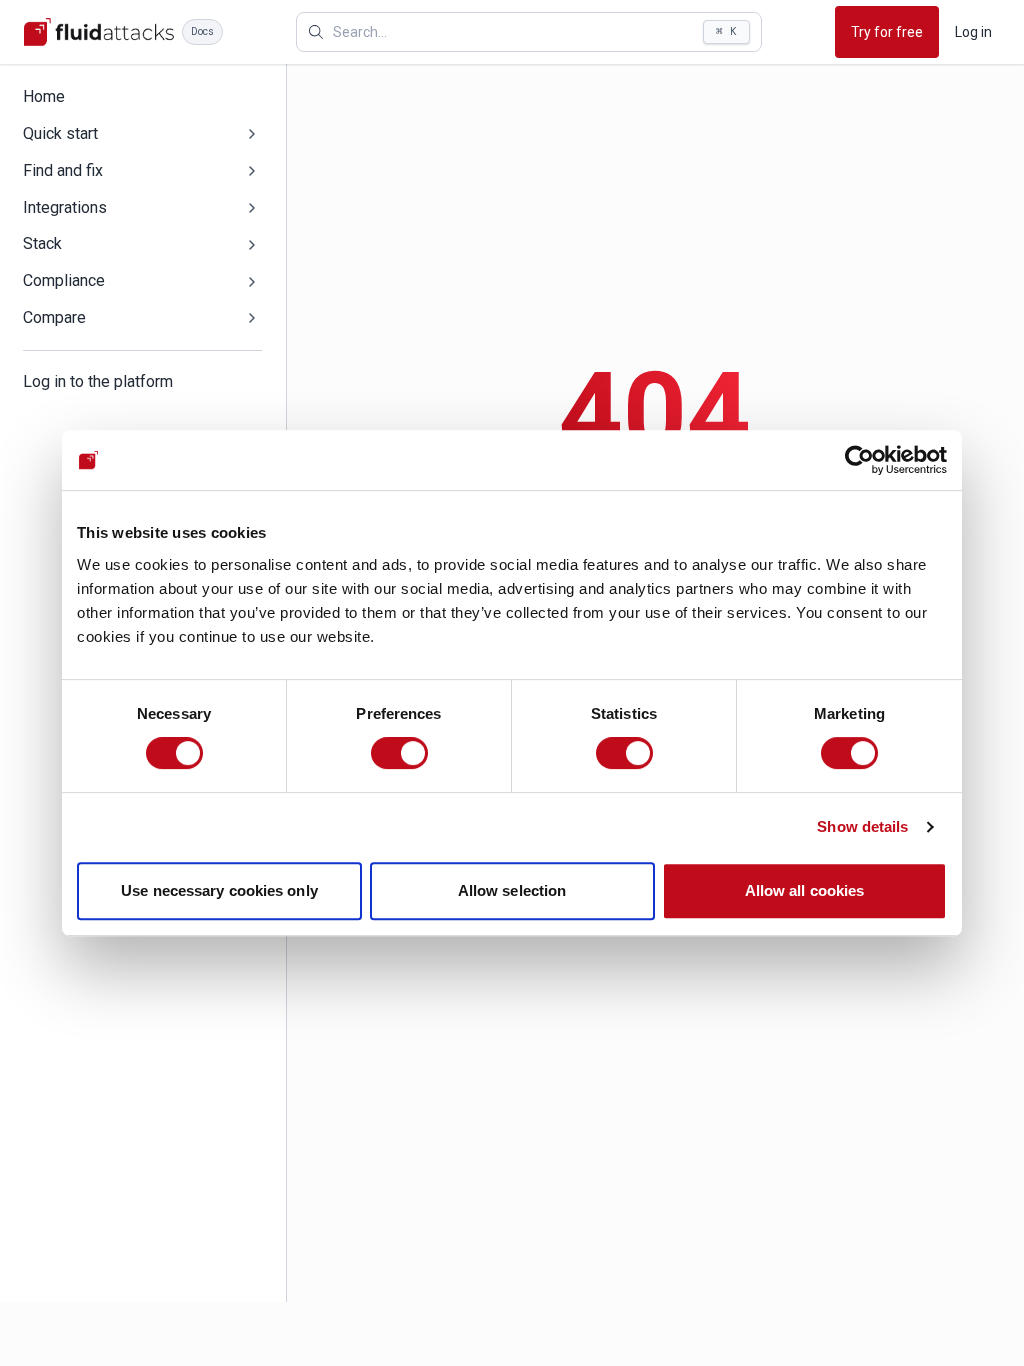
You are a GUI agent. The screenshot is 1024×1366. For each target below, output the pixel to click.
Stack (42, 243)
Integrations (65, 207)
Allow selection (512, 890)
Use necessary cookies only (219, 890)
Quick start (60, 133)
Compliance (64, 280)
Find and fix (63, 170)
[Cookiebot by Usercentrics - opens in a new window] (859, 460)
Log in (973, 32)
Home (44, 96)
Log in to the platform (98, 381)
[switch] (399, 753)
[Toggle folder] (252, 134)
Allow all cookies (805, 890)
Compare (54, 317)
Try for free (887, 32)
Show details (862, 826)
